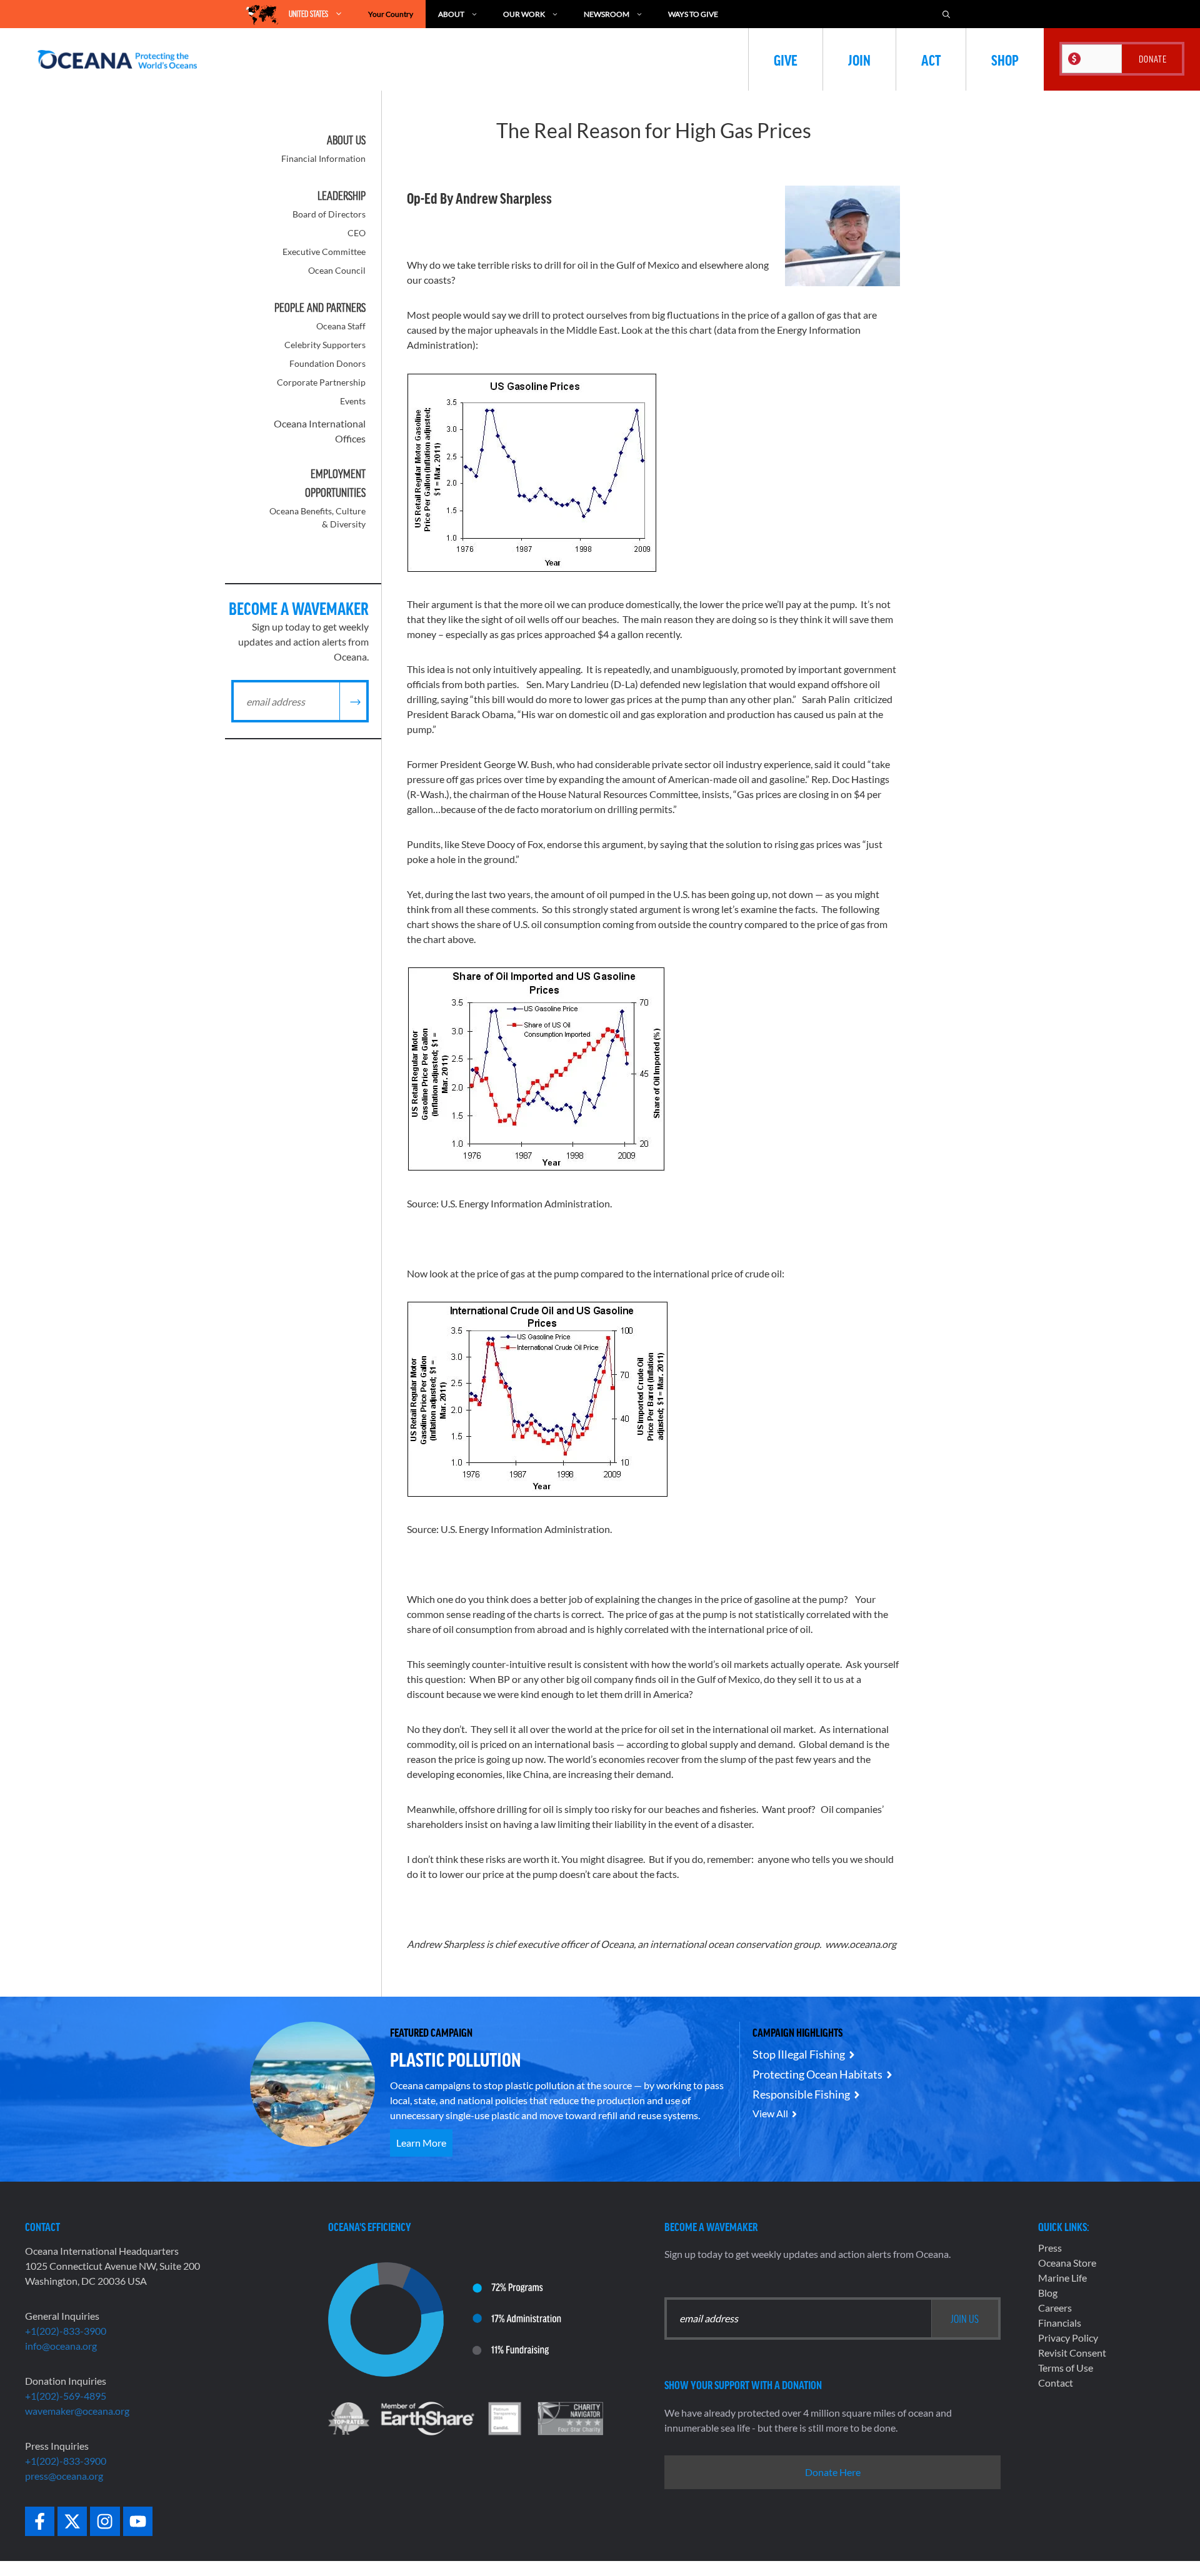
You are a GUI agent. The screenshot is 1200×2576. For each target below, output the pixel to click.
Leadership (342, 196)
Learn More (421, 2143)
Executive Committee (324, 252)
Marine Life (1062, 2278)
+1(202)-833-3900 (66, 2331)
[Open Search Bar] (946, 14)
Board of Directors (329, 214)
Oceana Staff (341, 326)
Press (1050, 2248)
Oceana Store (1067, 2263)
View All (770, 2113)
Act (931, 59)
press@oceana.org (64, 2476)
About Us (346, 140)
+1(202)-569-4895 (66, 2396)
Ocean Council (337, 270)
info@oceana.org (61, 2346)
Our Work (524, 14)
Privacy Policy (1068, 2338)
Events (353, 401)
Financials (1060, 2323)
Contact (1056, 2383)
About (451, 14)
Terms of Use (1066, 2368)
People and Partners (320, 307)
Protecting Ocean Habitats (817, 2074)
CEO (357, 233)
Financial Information (323, 158)
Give (786, 59)
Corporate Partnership (321, 382)
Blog (1048, 2293)
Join (859, 59)
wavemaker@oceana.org (77, 2411)
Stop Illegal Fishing (799, 2054)
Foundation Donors (327, 363)
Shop (1005, 59)
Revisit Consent (1072, 2353)
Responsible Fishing (801, 2094)
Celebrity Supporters (325, 345)
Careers (1055, 2308)
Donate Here (833, 2472)
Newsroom (607, 14)
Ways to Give (693, 14)
